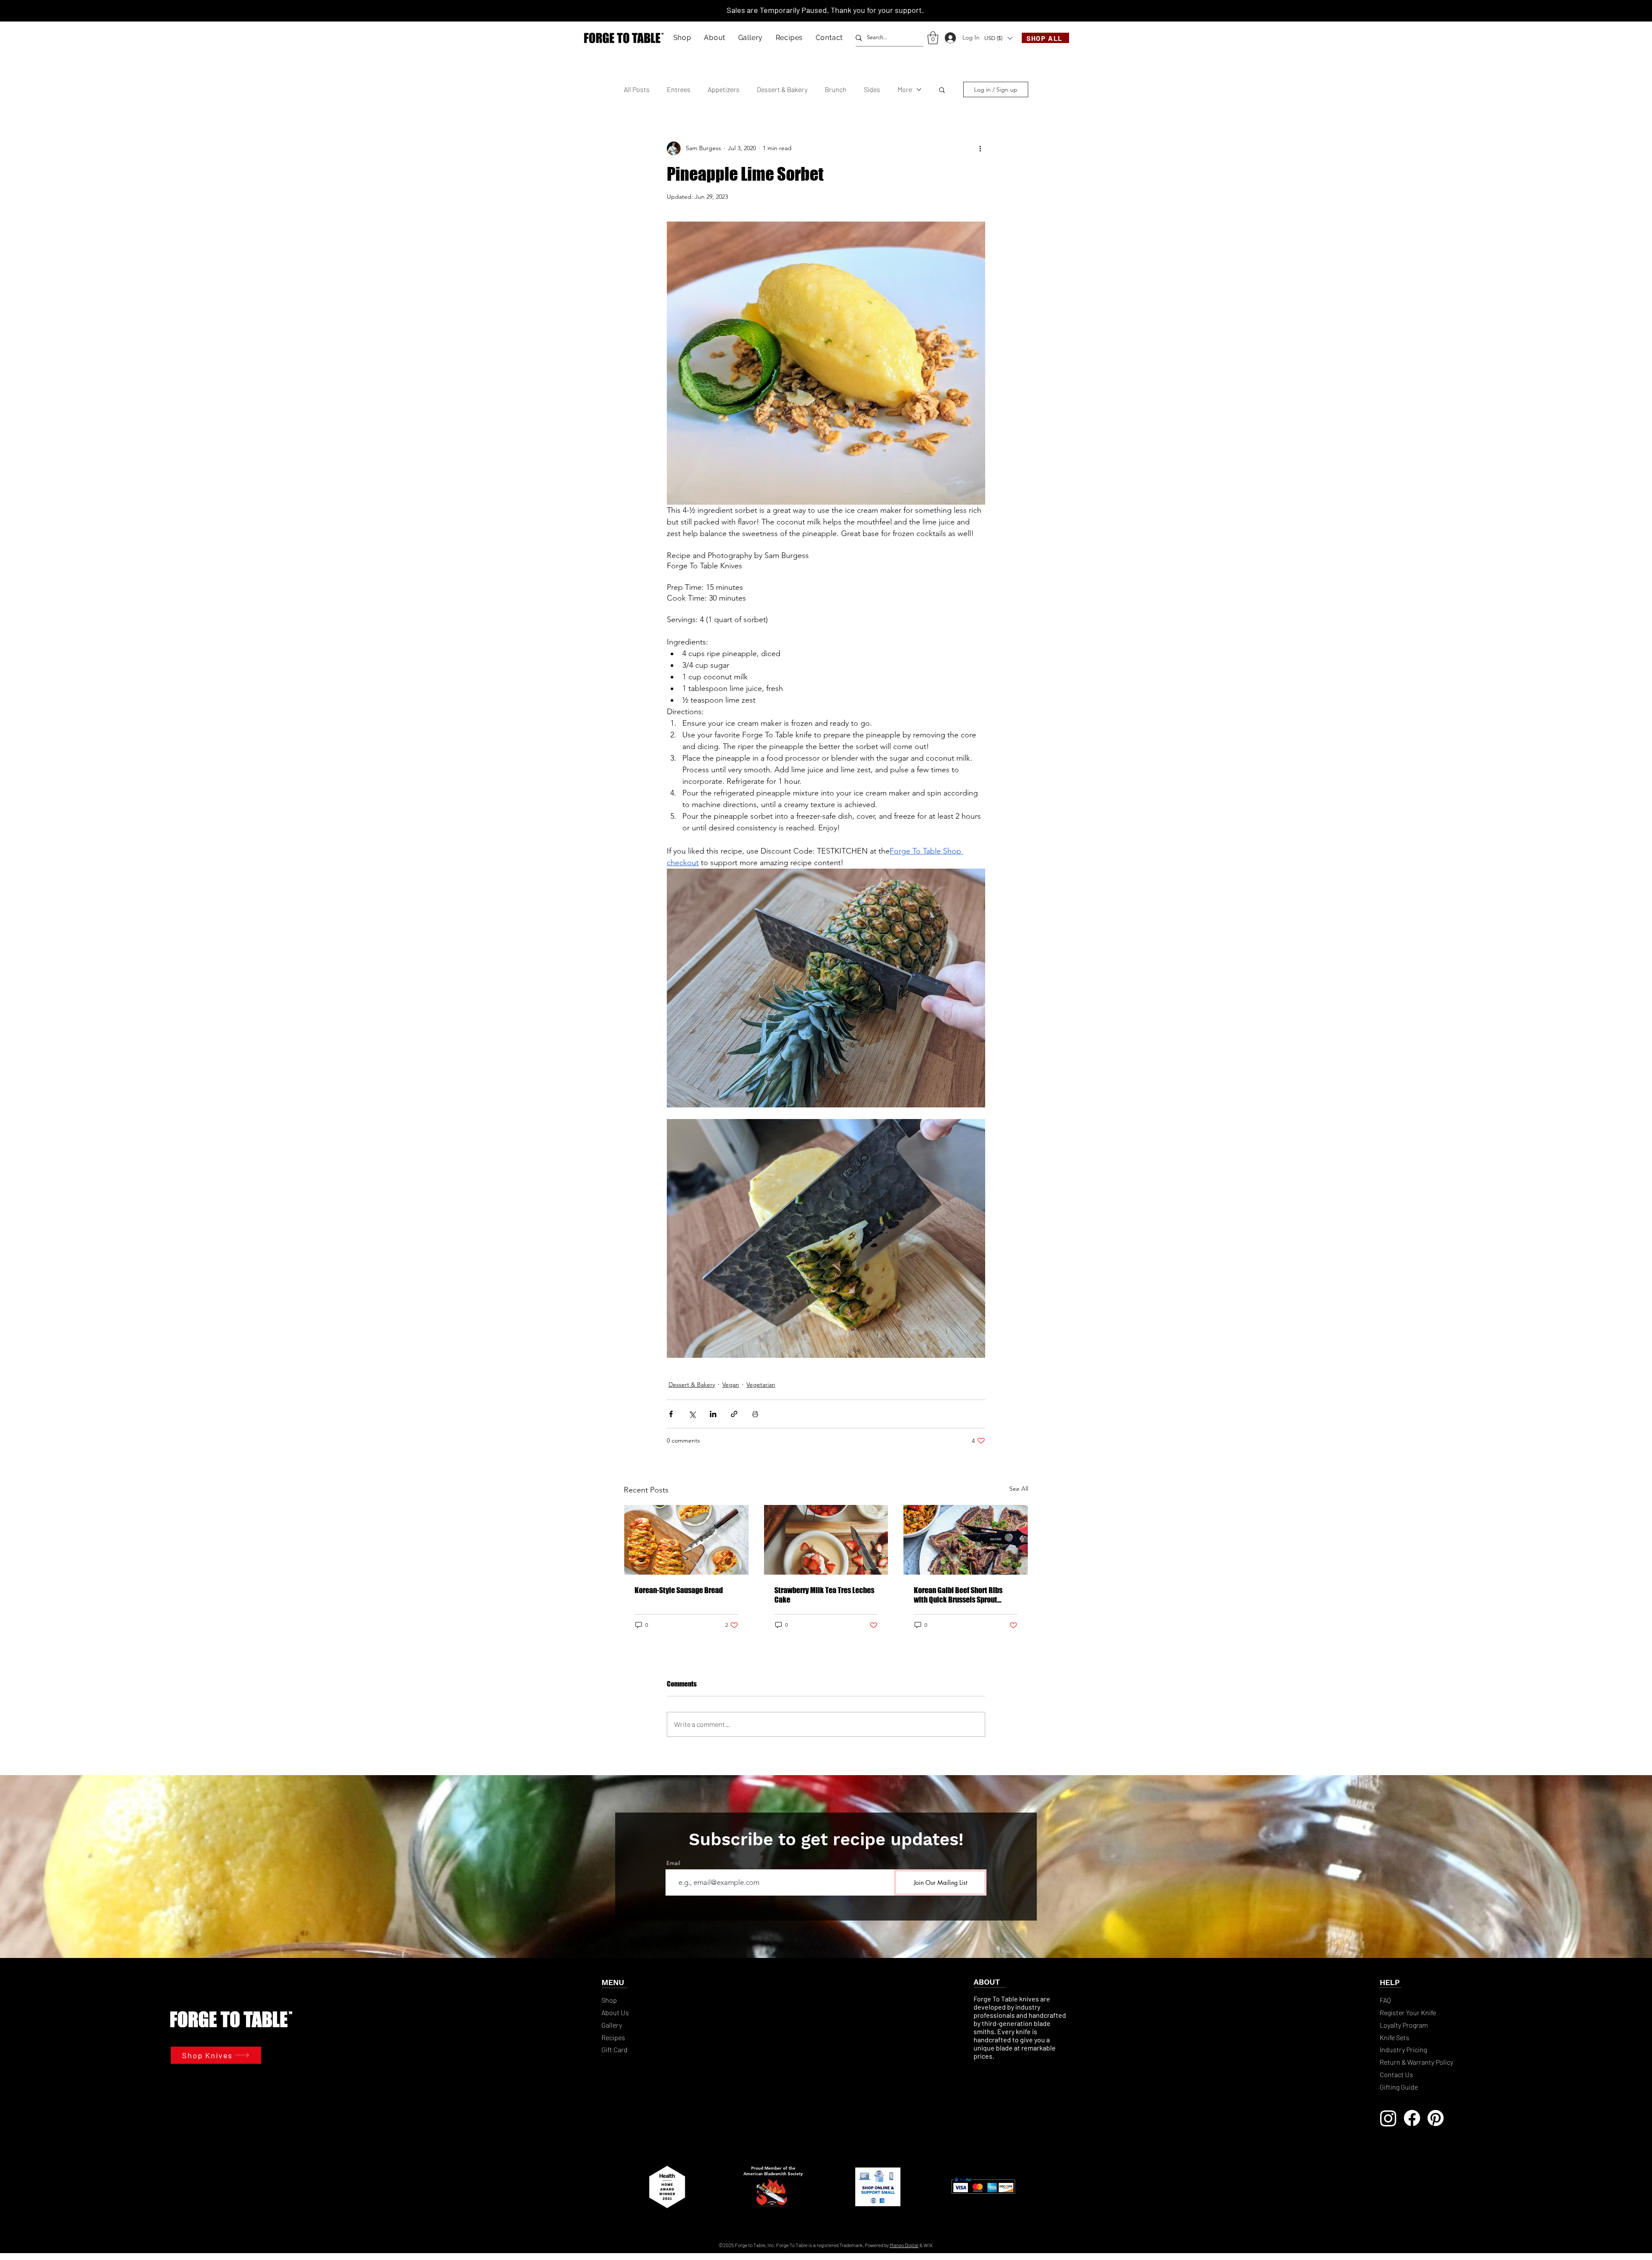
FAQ (1385, 2000)
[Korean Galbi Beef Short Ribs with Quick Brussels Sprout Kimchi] (966, 1540)
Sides (872, 89)
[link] (933, 38)
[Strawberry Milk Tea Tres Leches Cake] (826, 1540)
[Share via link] (734, 1414)
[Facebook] (1412, 2118)
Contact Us (1396, 2074)
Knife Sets (1395, 2037)
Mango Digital (904, 2245)
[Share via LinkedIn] (713, 1414)
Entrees (679, 89)
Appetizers (724, 89)
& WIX (926, 2245)
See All (1019, 1489)
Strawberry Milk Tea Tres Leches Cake (824, 1595)
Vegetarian (761, 1384)
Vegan (731, 1384)
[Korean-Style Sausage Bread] (686, 1540)
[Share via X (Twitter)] (692, 1414)
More (905, 89)
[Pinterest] (1436, 2118)
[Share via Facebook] (671, 1414)
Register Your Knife (1408, 2012)
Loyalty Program (1404, 2025)
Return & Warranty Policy (1416, 2062)
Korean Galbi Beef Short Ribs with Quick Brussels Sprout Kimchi (958, 1595)
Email (673, 1863)
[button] (682, 38)
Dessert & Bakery (782, 89)
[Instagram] (1388, 2118)
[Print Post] (755, 1414)
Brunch (836, 89)
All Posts (637, 89)
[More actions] (980, 148)
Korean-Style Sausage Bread (679, 1590)
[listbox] (998, 38)
